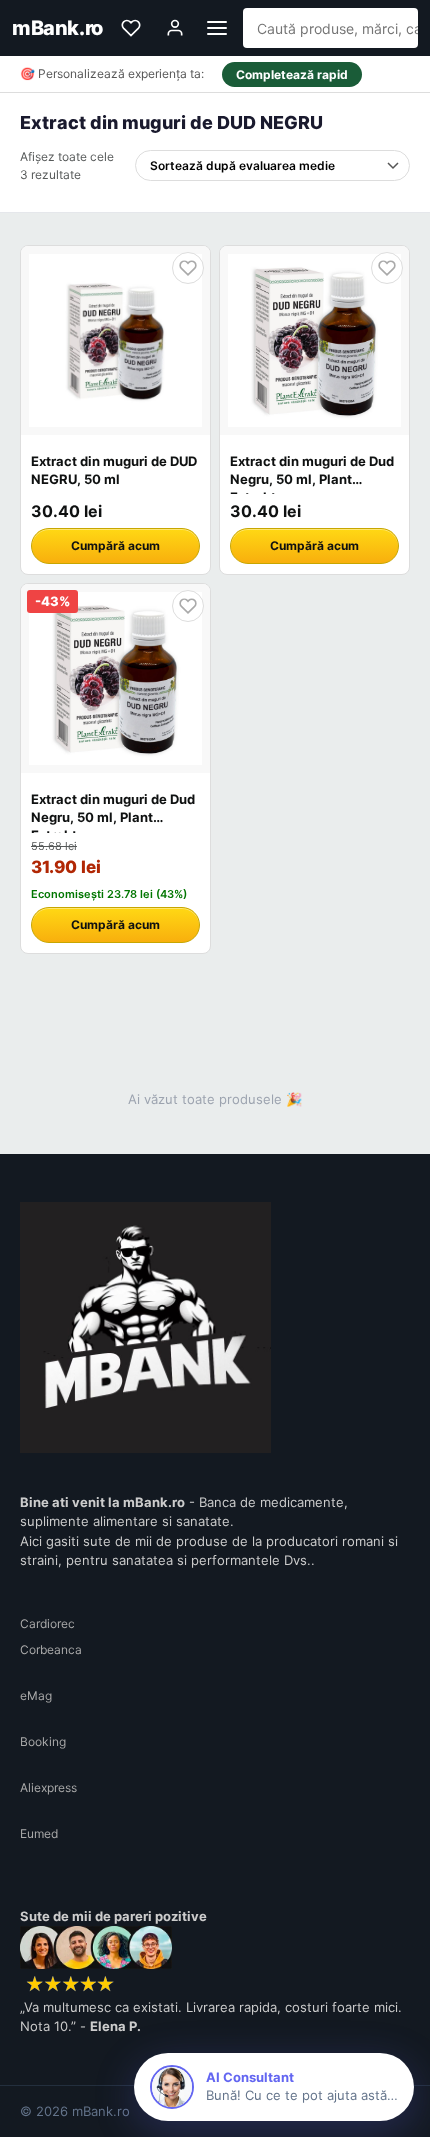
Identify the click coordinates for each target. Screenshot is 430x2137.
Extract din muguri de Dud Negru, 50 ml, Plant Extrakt (113, 817)
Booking (43, 1741)
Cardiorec (47, 1623)
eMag (36, 1695)
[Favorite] (131, 28)
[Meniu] (217, 28)
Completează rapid (292, 74)
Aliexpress (48, 1787)
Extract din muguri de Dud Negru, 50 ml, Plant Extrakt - (312, 479)
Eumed (39, 1833)
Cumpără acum (115, 545)
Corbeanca (51, 1649)
